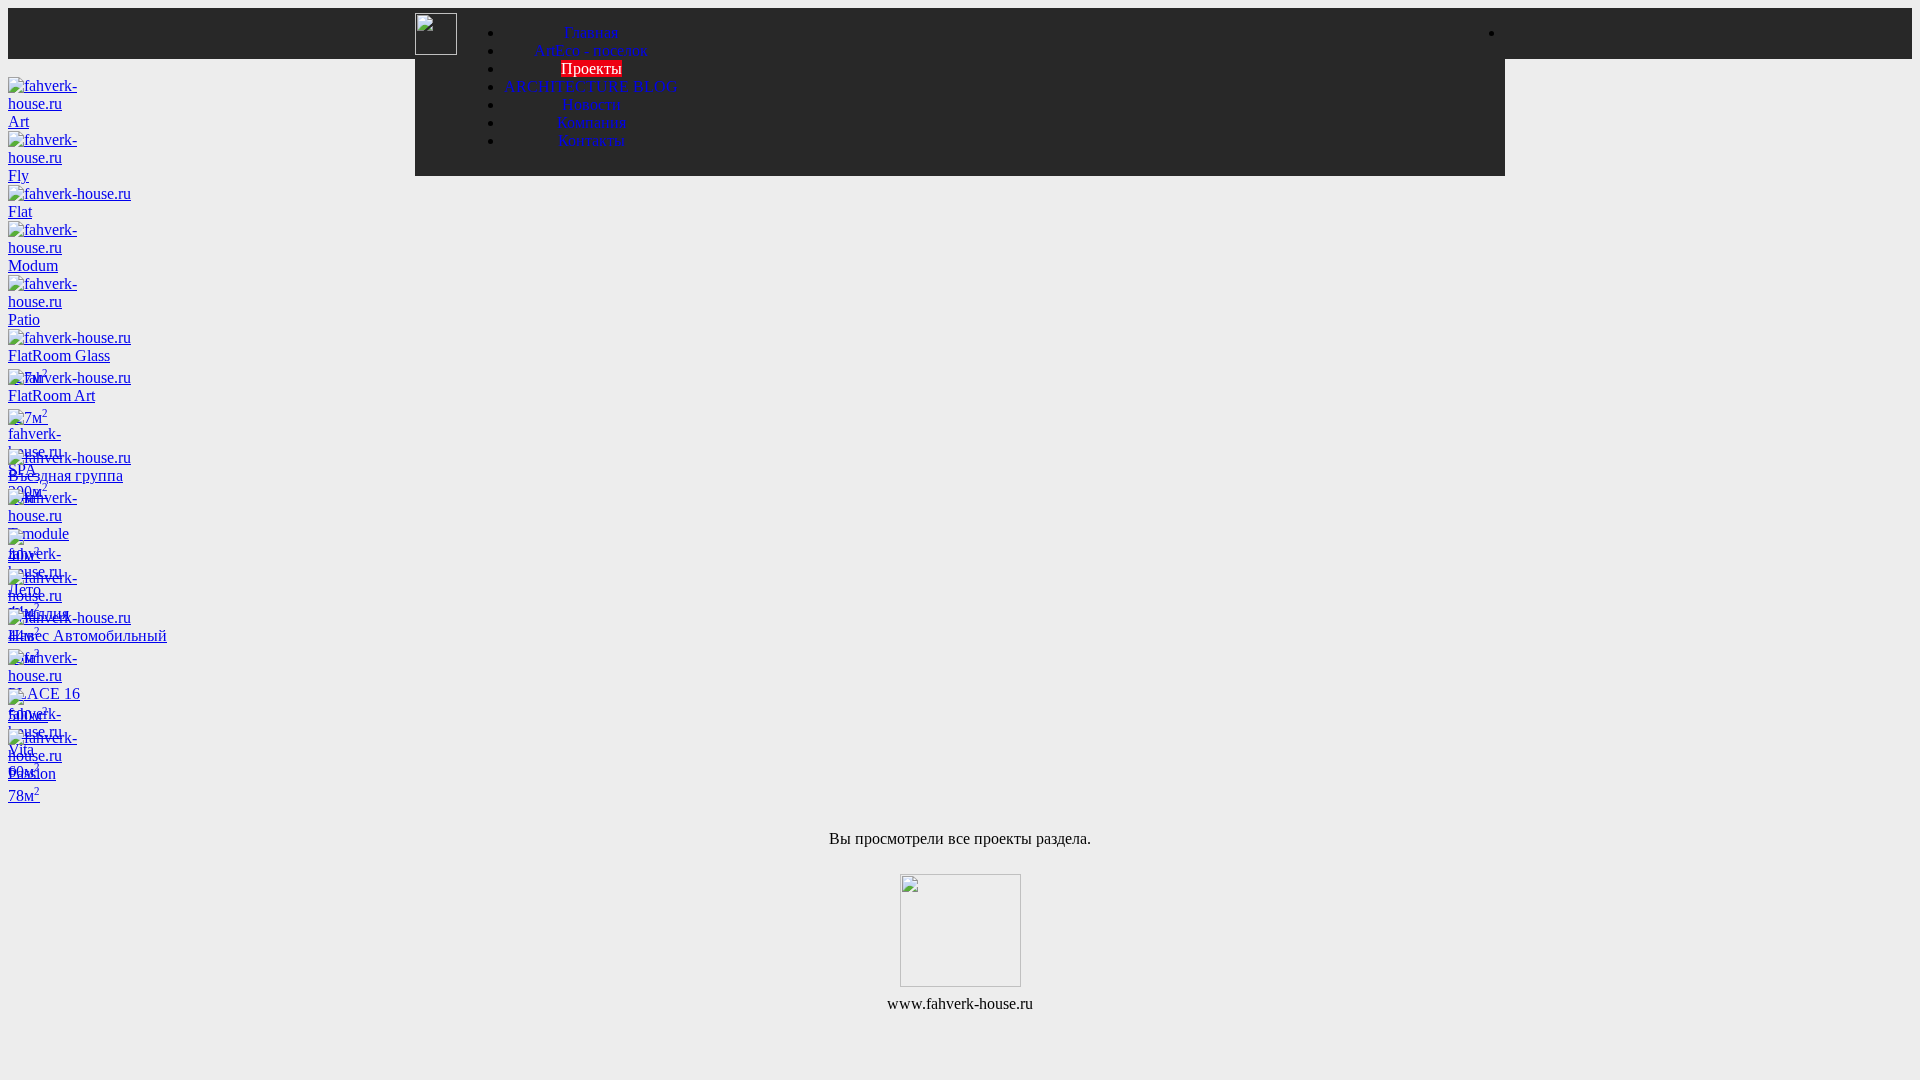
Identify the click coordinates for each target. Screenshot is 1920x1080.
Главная (591, 32)
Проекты (591, 68)
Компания (591, 122)
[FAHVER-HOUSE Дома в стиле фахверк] (436, 49)
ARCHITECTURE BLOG (591, 86)
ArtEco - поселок (591, 50)
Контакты (591, 140)
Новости (591, 104)
